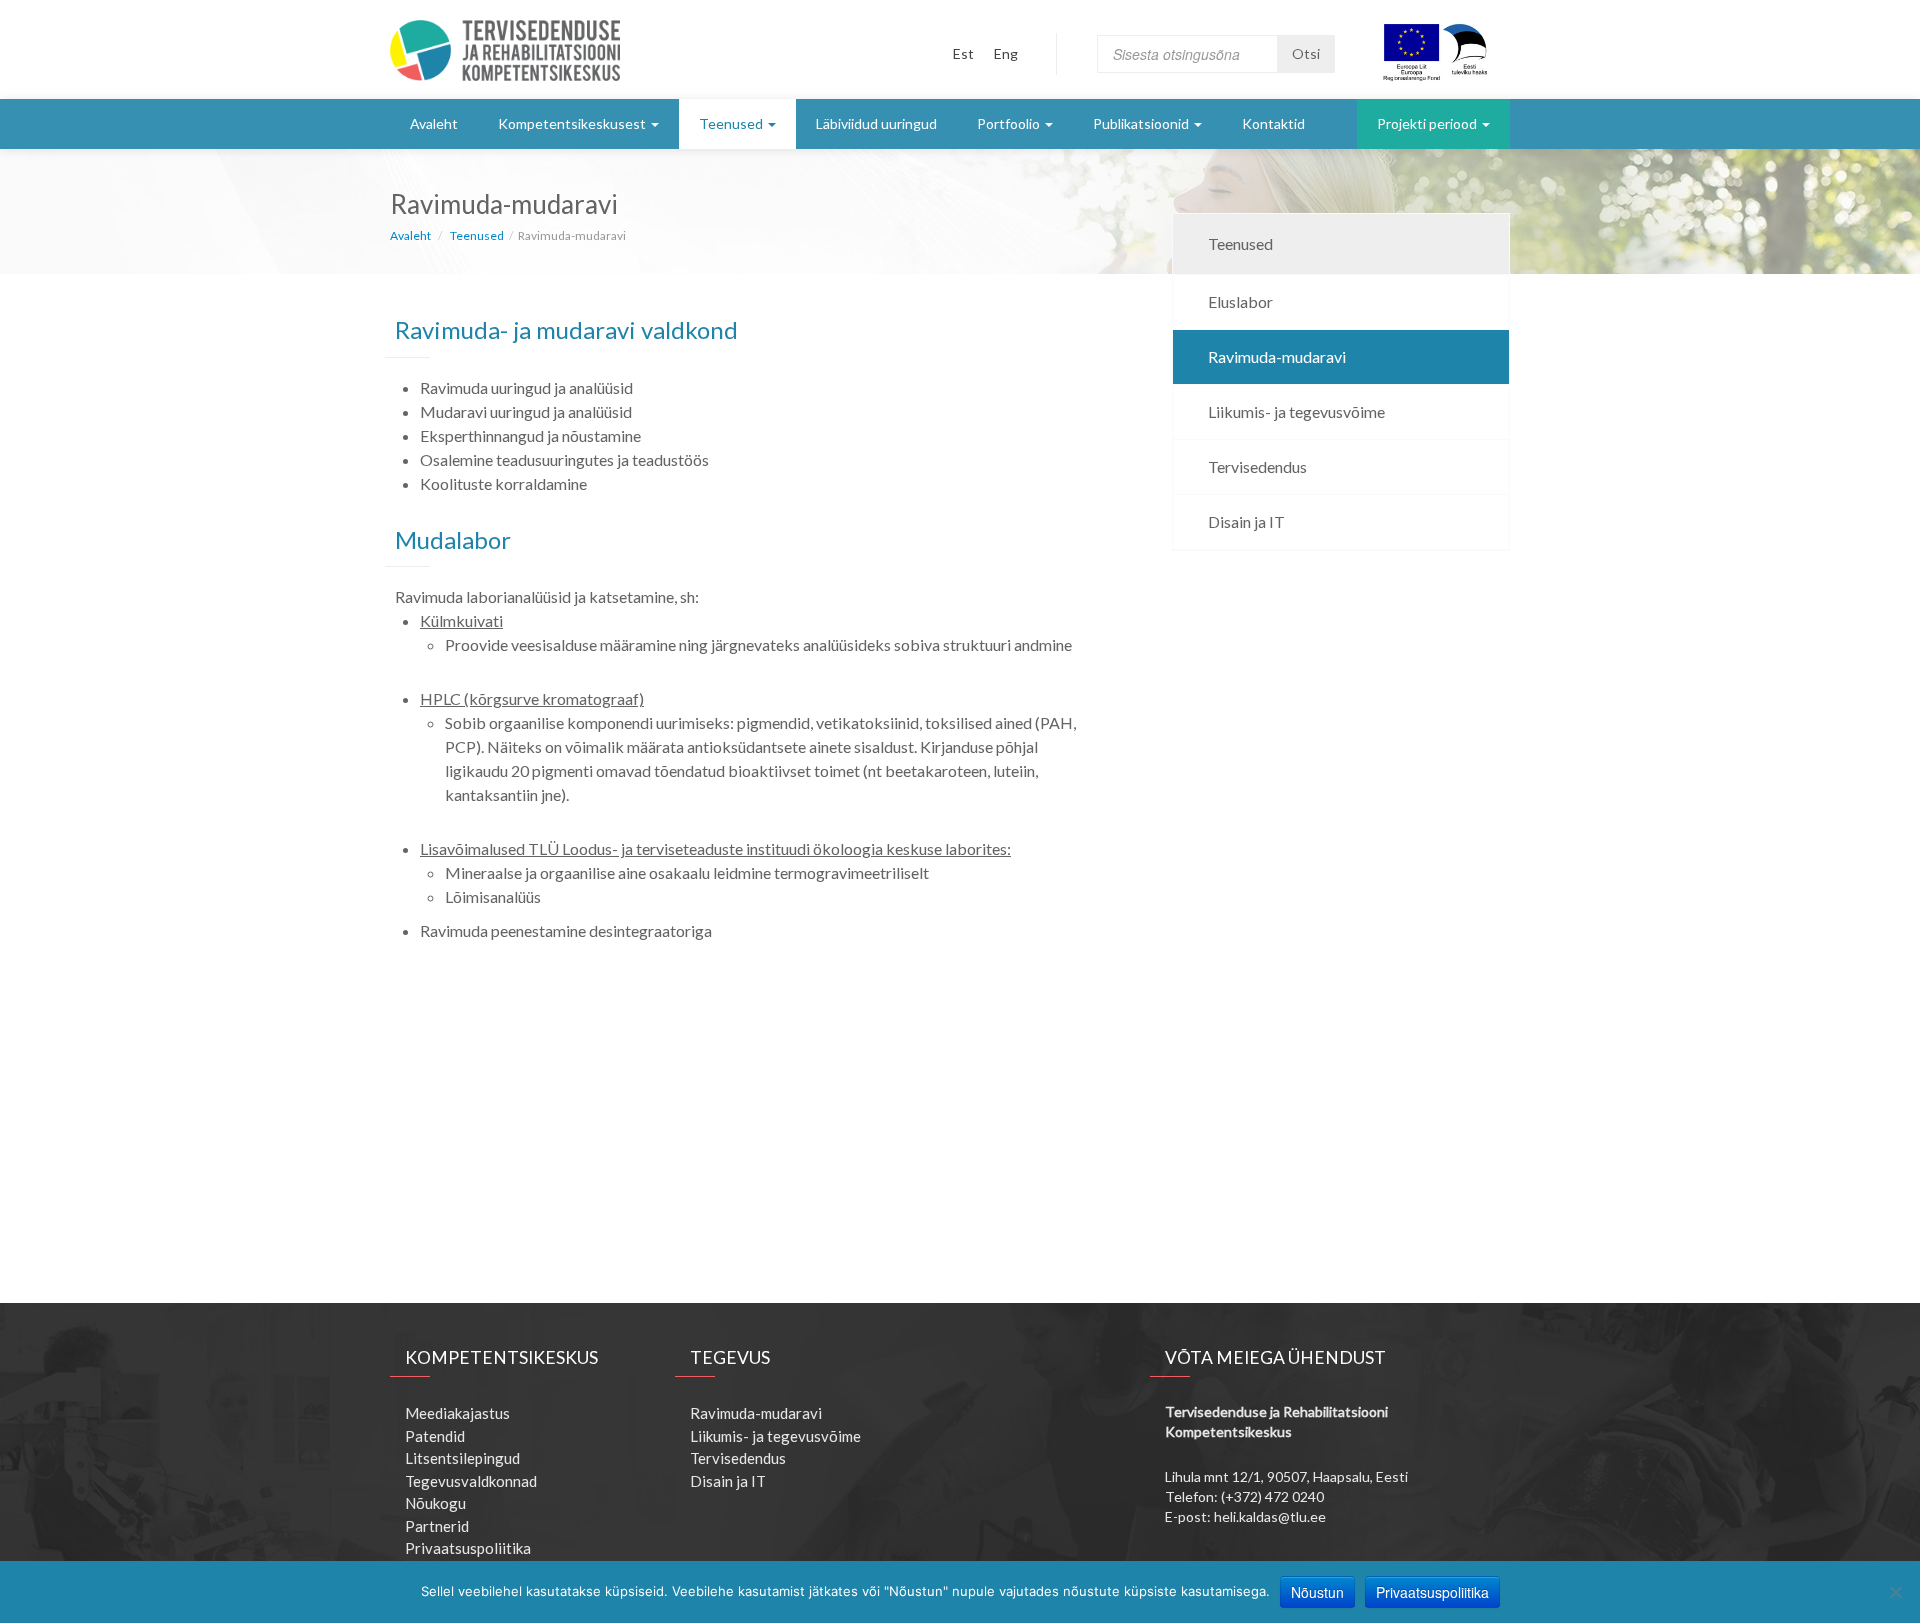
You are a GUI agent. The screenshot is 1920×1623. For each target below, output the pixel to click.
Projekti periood (1427, 123)
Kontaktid (1273, 123)
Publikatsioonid (1141, 123)
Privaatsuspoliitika (468, 1548)
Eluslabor (1240, 301)
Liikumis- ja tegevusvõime (1296, 411)
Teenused (731, 123)
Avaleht (434, 123)
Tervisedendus (1257, 466)
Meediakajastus (457, 1413)
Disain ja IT (1246, 521)
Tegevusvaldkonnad (471, 1481)
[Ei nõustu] (1895, 1592)
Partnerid (437, 1526)
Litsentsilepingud (462, 1458)
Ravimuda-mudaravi (1277, 356)
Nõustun (1317, 1592)
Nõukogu (435, 1503)
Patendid (435, 1436)
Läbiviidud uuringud (876, 123)
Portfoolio (1008, 123)
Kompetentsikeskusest (572, 123)
